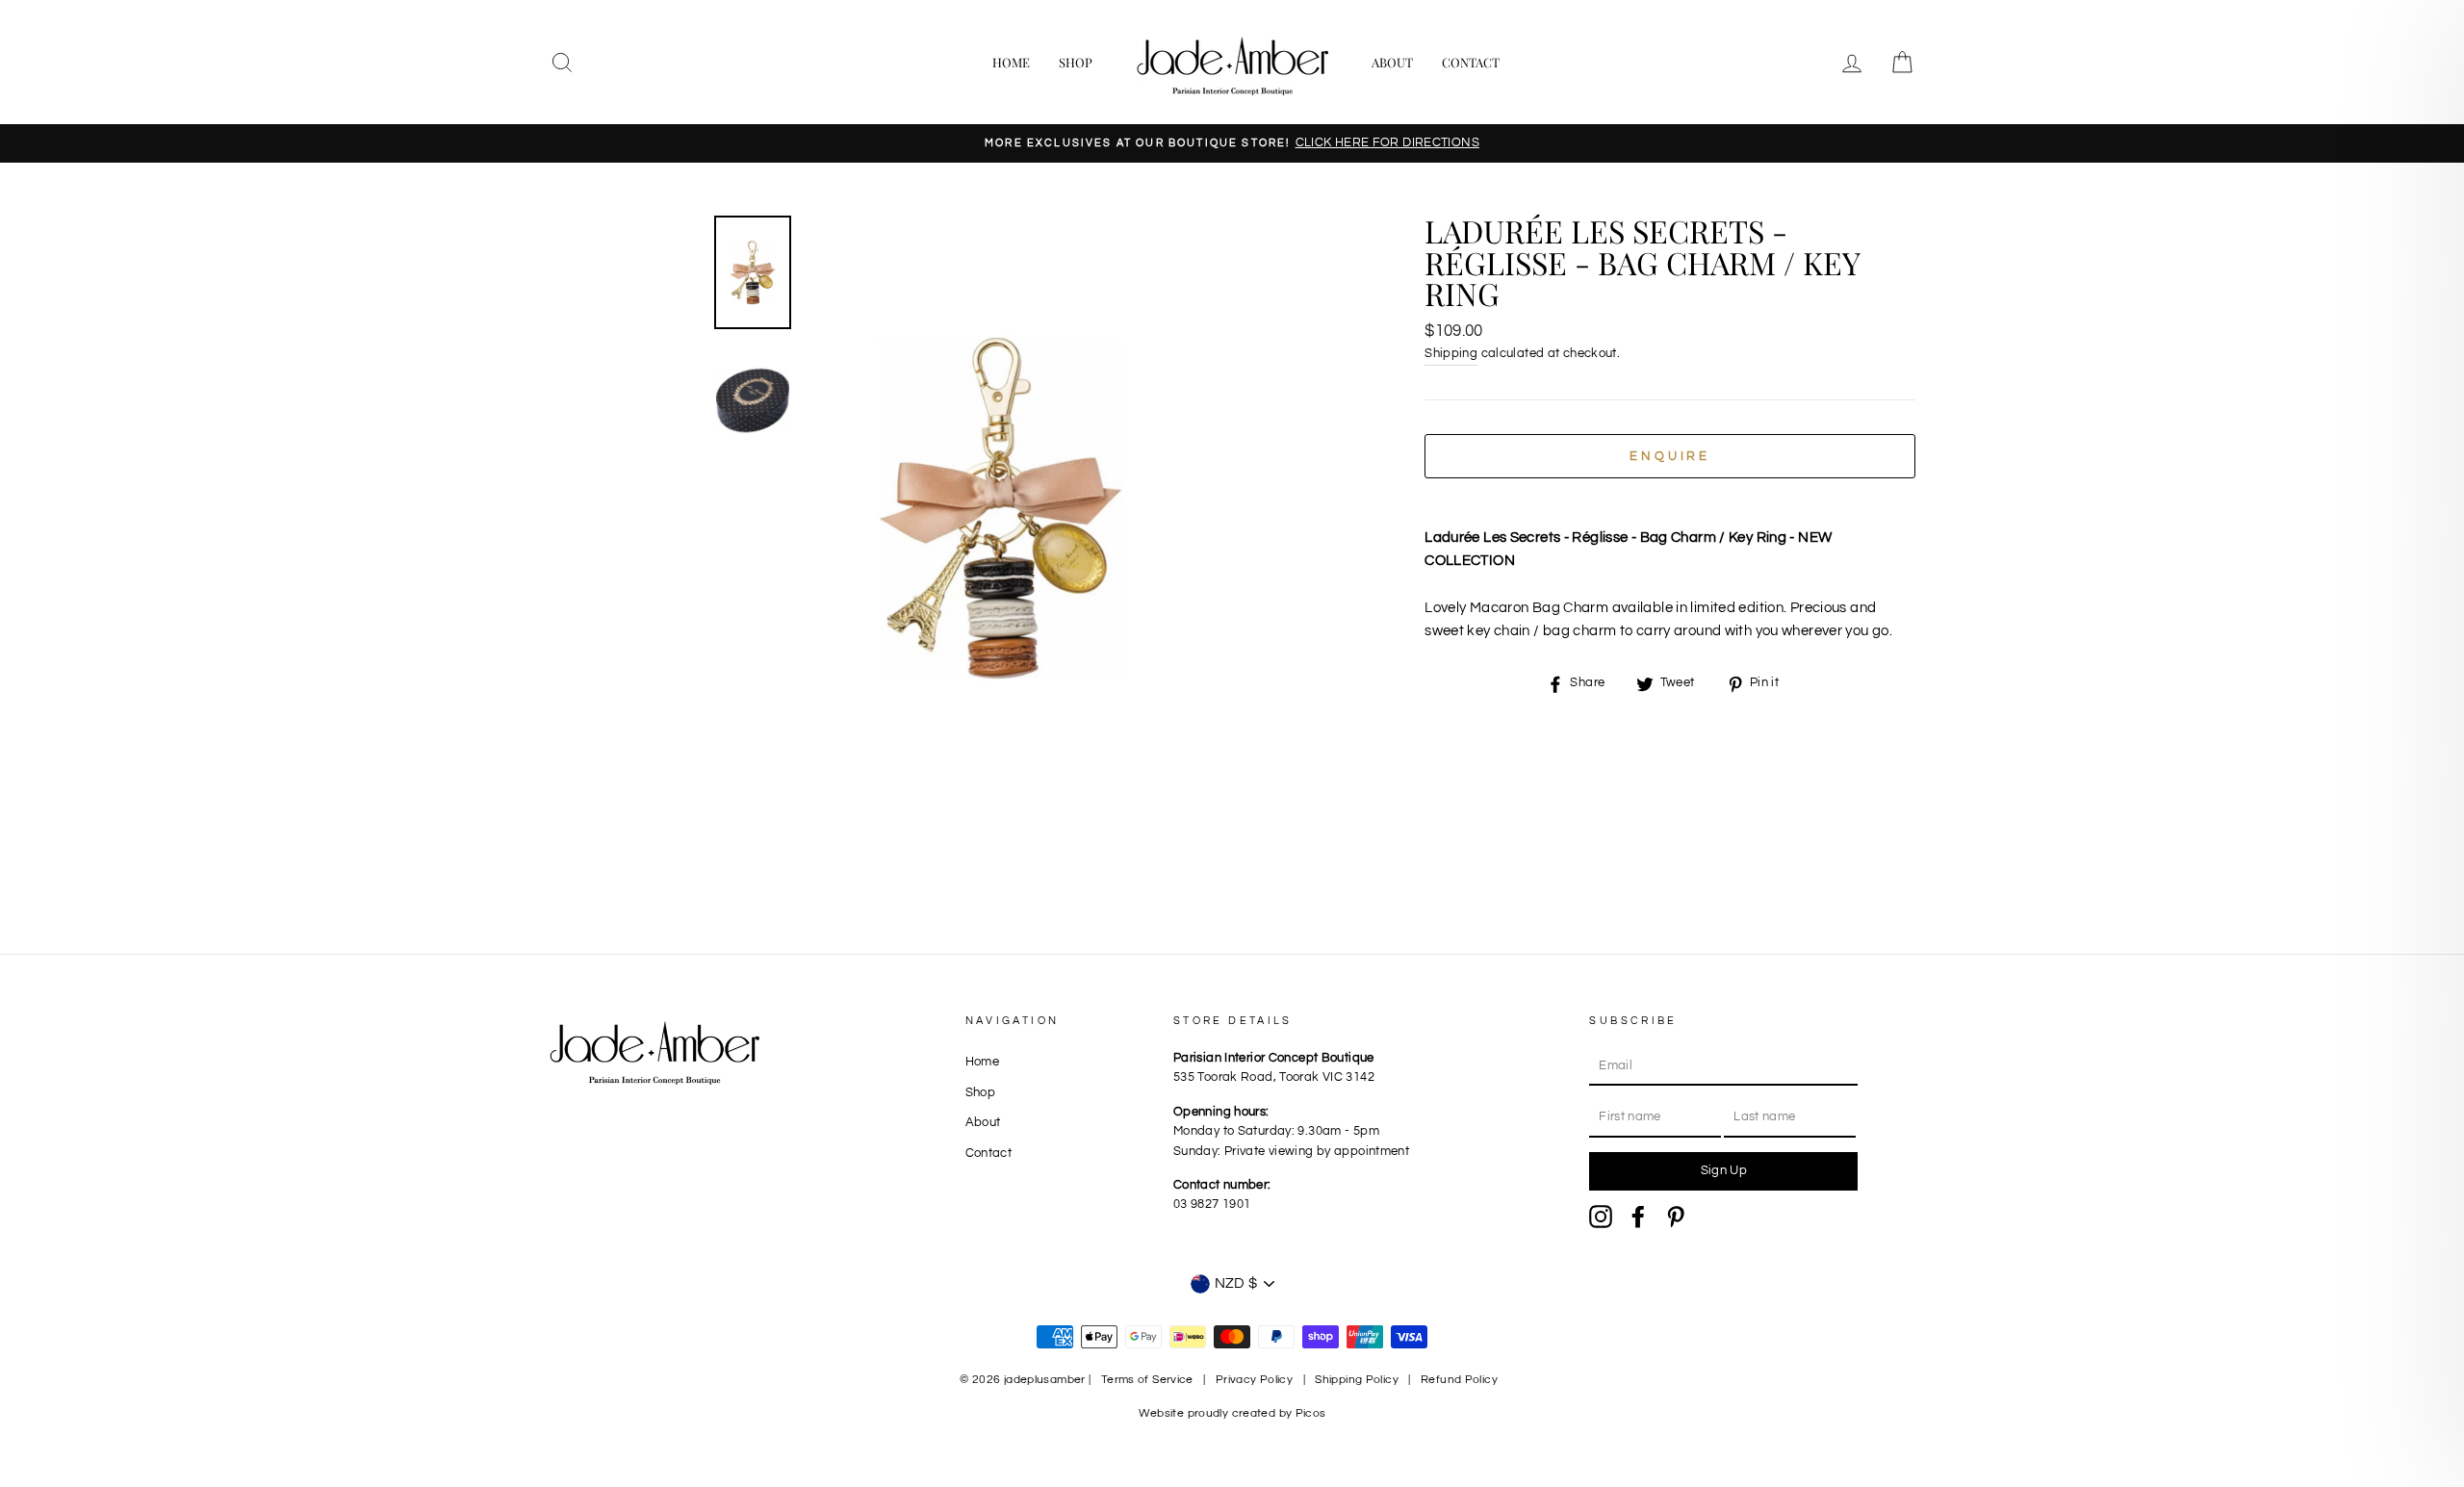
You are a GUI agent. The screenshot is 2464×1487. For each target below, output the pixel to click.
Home (1011, 62)
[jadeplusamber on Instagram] (1601, 1217)
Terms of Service (1147, 1380)
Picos (1311, 1413)
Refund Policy (1459, 1380)
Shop (1076, 62)
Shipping (1451, 354)
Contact (1471, 62)
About (1392, 62)
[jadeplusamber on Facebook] (1638, 1217)
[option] (1232, 143)
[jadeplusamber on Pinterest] (1676, 1217)
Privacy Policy (1254, 1380)
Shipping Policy (1357, 1380)
